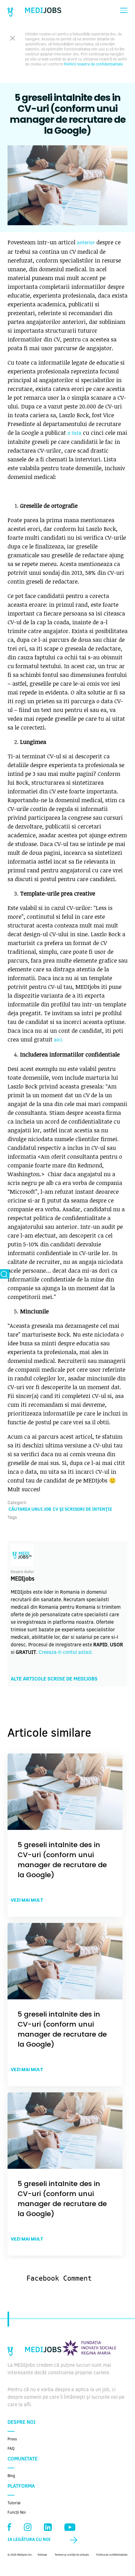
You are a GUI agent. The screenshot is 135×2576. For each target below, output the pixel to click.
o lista (74, 434)
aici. (59, 1040)
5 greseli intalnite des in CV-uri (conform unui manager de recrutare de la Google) (62, 1860)
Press (12, 2439)
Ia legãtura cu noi (29, 2540)
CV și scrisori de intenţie (82, 1510)
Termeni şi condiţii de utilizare (72, 2555)
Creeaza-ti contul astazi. (66, 1653)
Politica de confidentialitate (112, 2555)
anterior (86, 243)
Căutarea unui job (30, 1510)
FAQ (11, 2449)
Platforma (21, 2486)
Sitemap (42, 2555)
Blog (11, 2476)
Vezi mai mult (27, 1900)
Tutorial (14, 2503)
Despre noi (22, 2423)
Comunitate (23, 2459)
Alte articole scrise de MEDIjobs (54, 1679)
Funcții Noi (17, 2513)
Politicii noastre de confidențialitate (93, 65)
